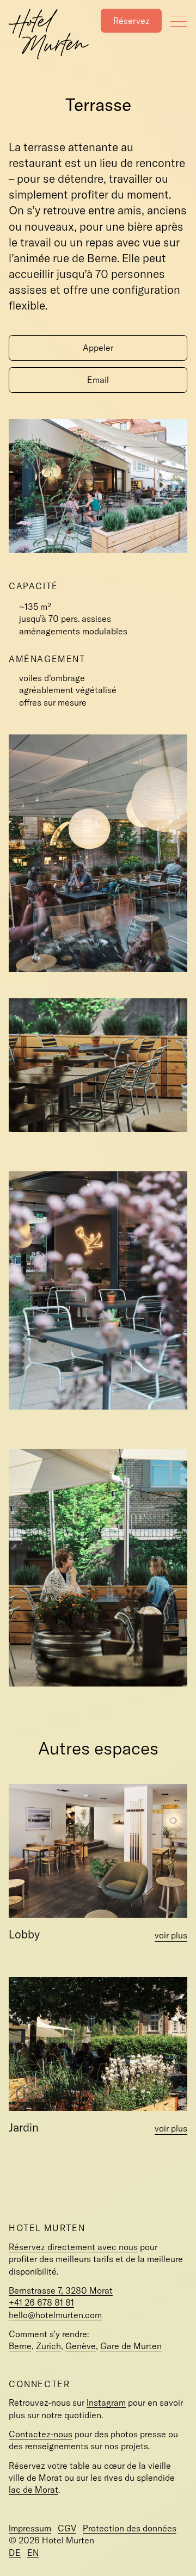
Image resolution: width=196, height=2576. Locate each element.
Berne (20, 2346)
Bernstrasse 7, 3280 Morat (61, 2290)
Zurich (48, 2346)
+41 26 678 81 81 (41, 2302)
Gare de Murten (131, 2346)
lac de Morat (33, 2489)
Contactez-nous (41, 2434)
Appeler (98, 348)
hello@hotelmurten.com (55, 2315)
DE (15, 2553)
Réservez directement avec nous (73, 2247)
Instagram (106, 2402)
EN (33, 2553)
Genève (81, 2346)
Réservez (131, 21)
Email (98, 380)
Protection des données (130, 2528)
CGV (67, 2528)
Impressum (30, 2528)
